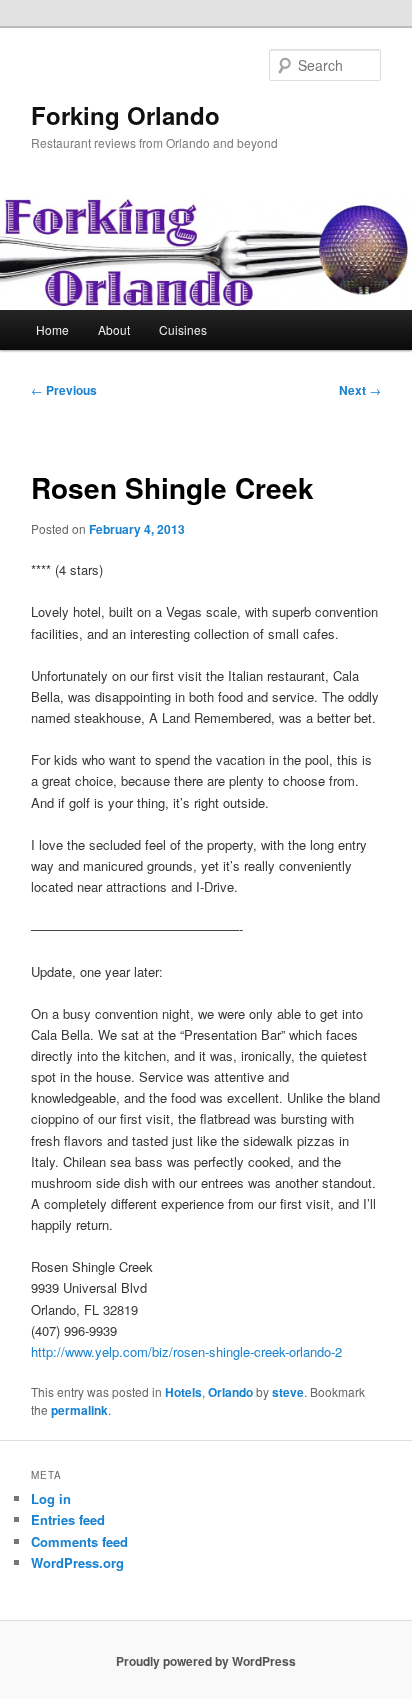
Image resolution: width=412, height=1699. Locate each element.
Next (360, 390)
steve (288, 1392)
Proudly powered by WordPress (206, 1661)
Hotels (183, 1392)
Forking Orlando (125, 115)
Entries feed (68, 1519)
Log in (51, 1498)
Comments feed (79, 1541)
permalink (79, 1410)
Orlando (230, 1392)
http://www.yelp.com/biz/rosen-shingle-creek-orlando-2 (186, 1351)
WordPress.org (77, 1562)
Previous (64, 390)
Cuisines (183, 329)
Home (52, 329)
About (114, 329)
